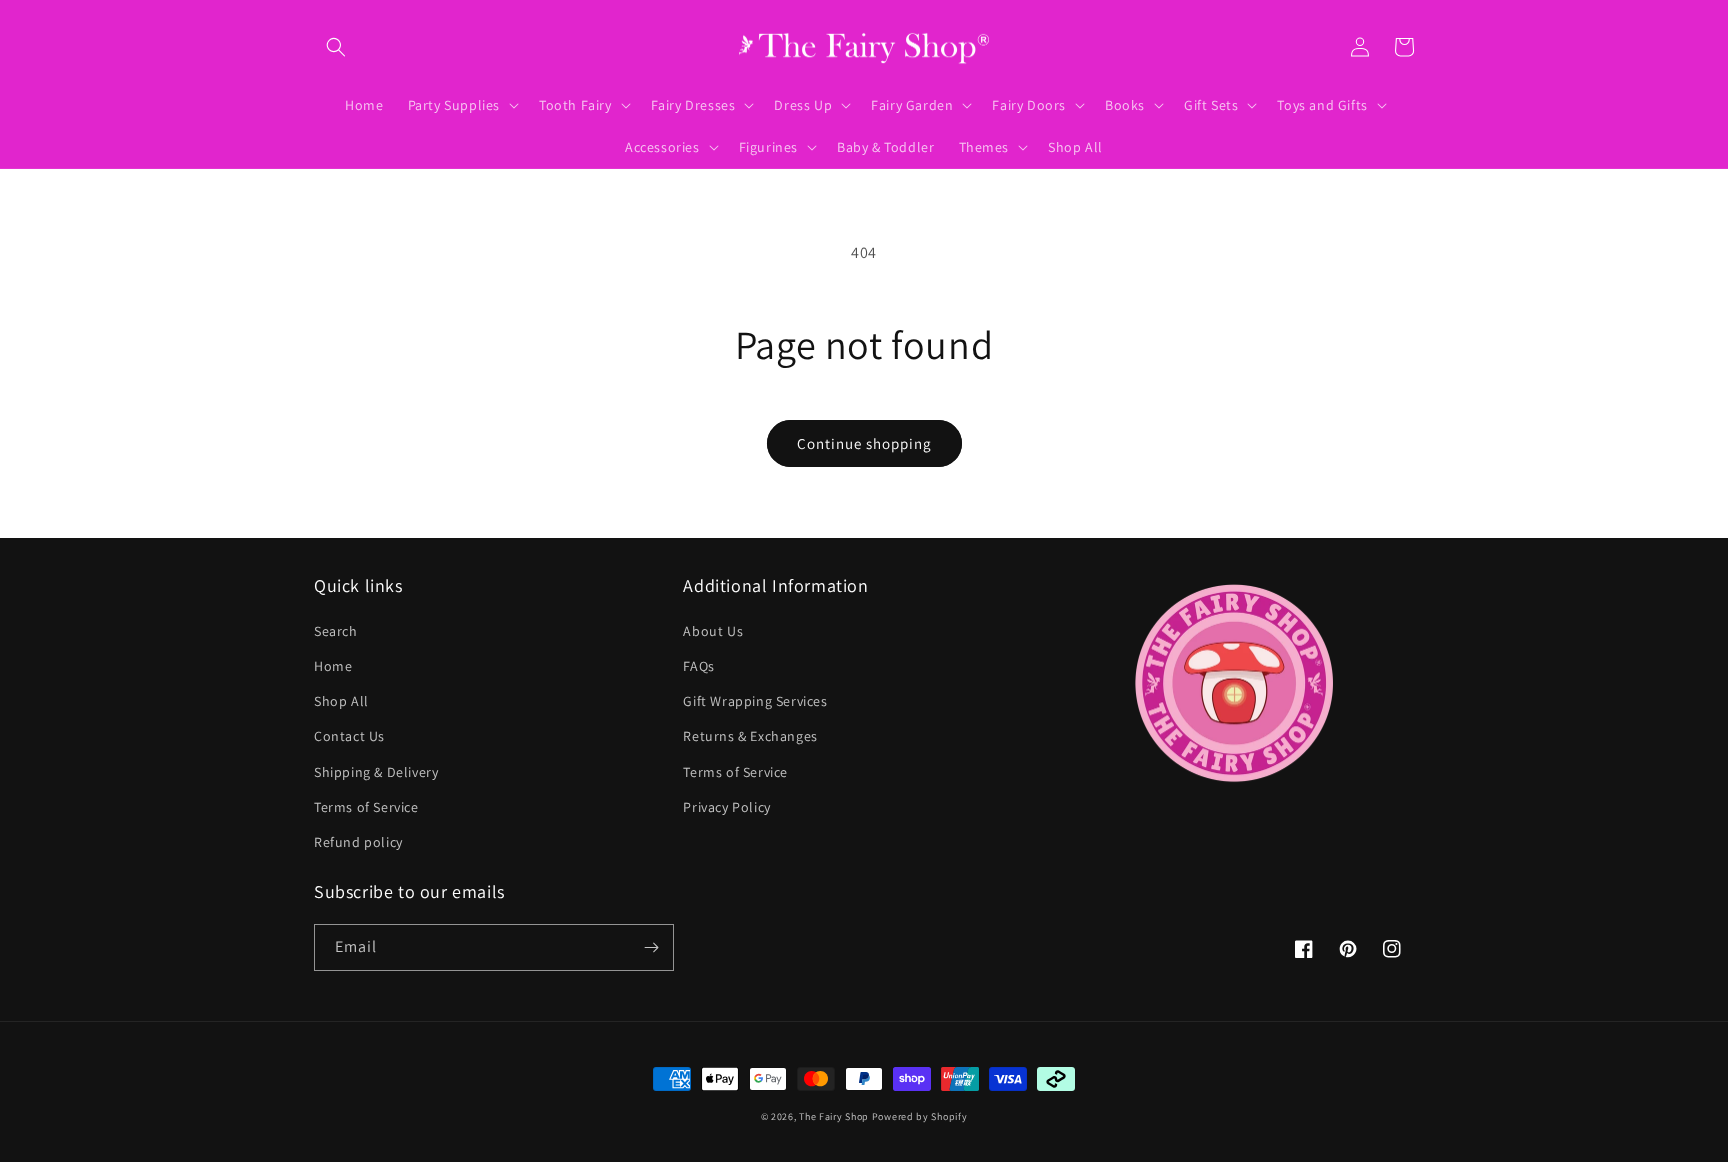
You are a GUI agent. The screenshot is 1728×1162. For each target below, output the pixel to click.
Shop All (341, 701)
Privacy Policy (726, 807)
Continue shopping (864, 443)
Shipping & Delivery (376, 772)
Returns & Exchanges (750, 736)
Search (336, 631)
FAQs (698, 666)
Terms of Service (366, 807)
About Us (713, 631)
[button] (336, 47)
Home (333, 666)
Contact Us (349, 736)
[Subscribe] (651, 947)
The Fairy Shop (834, 1116)
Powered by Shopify (920, 1116)
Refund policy (358, 842)
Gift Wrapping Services (755, 701)
